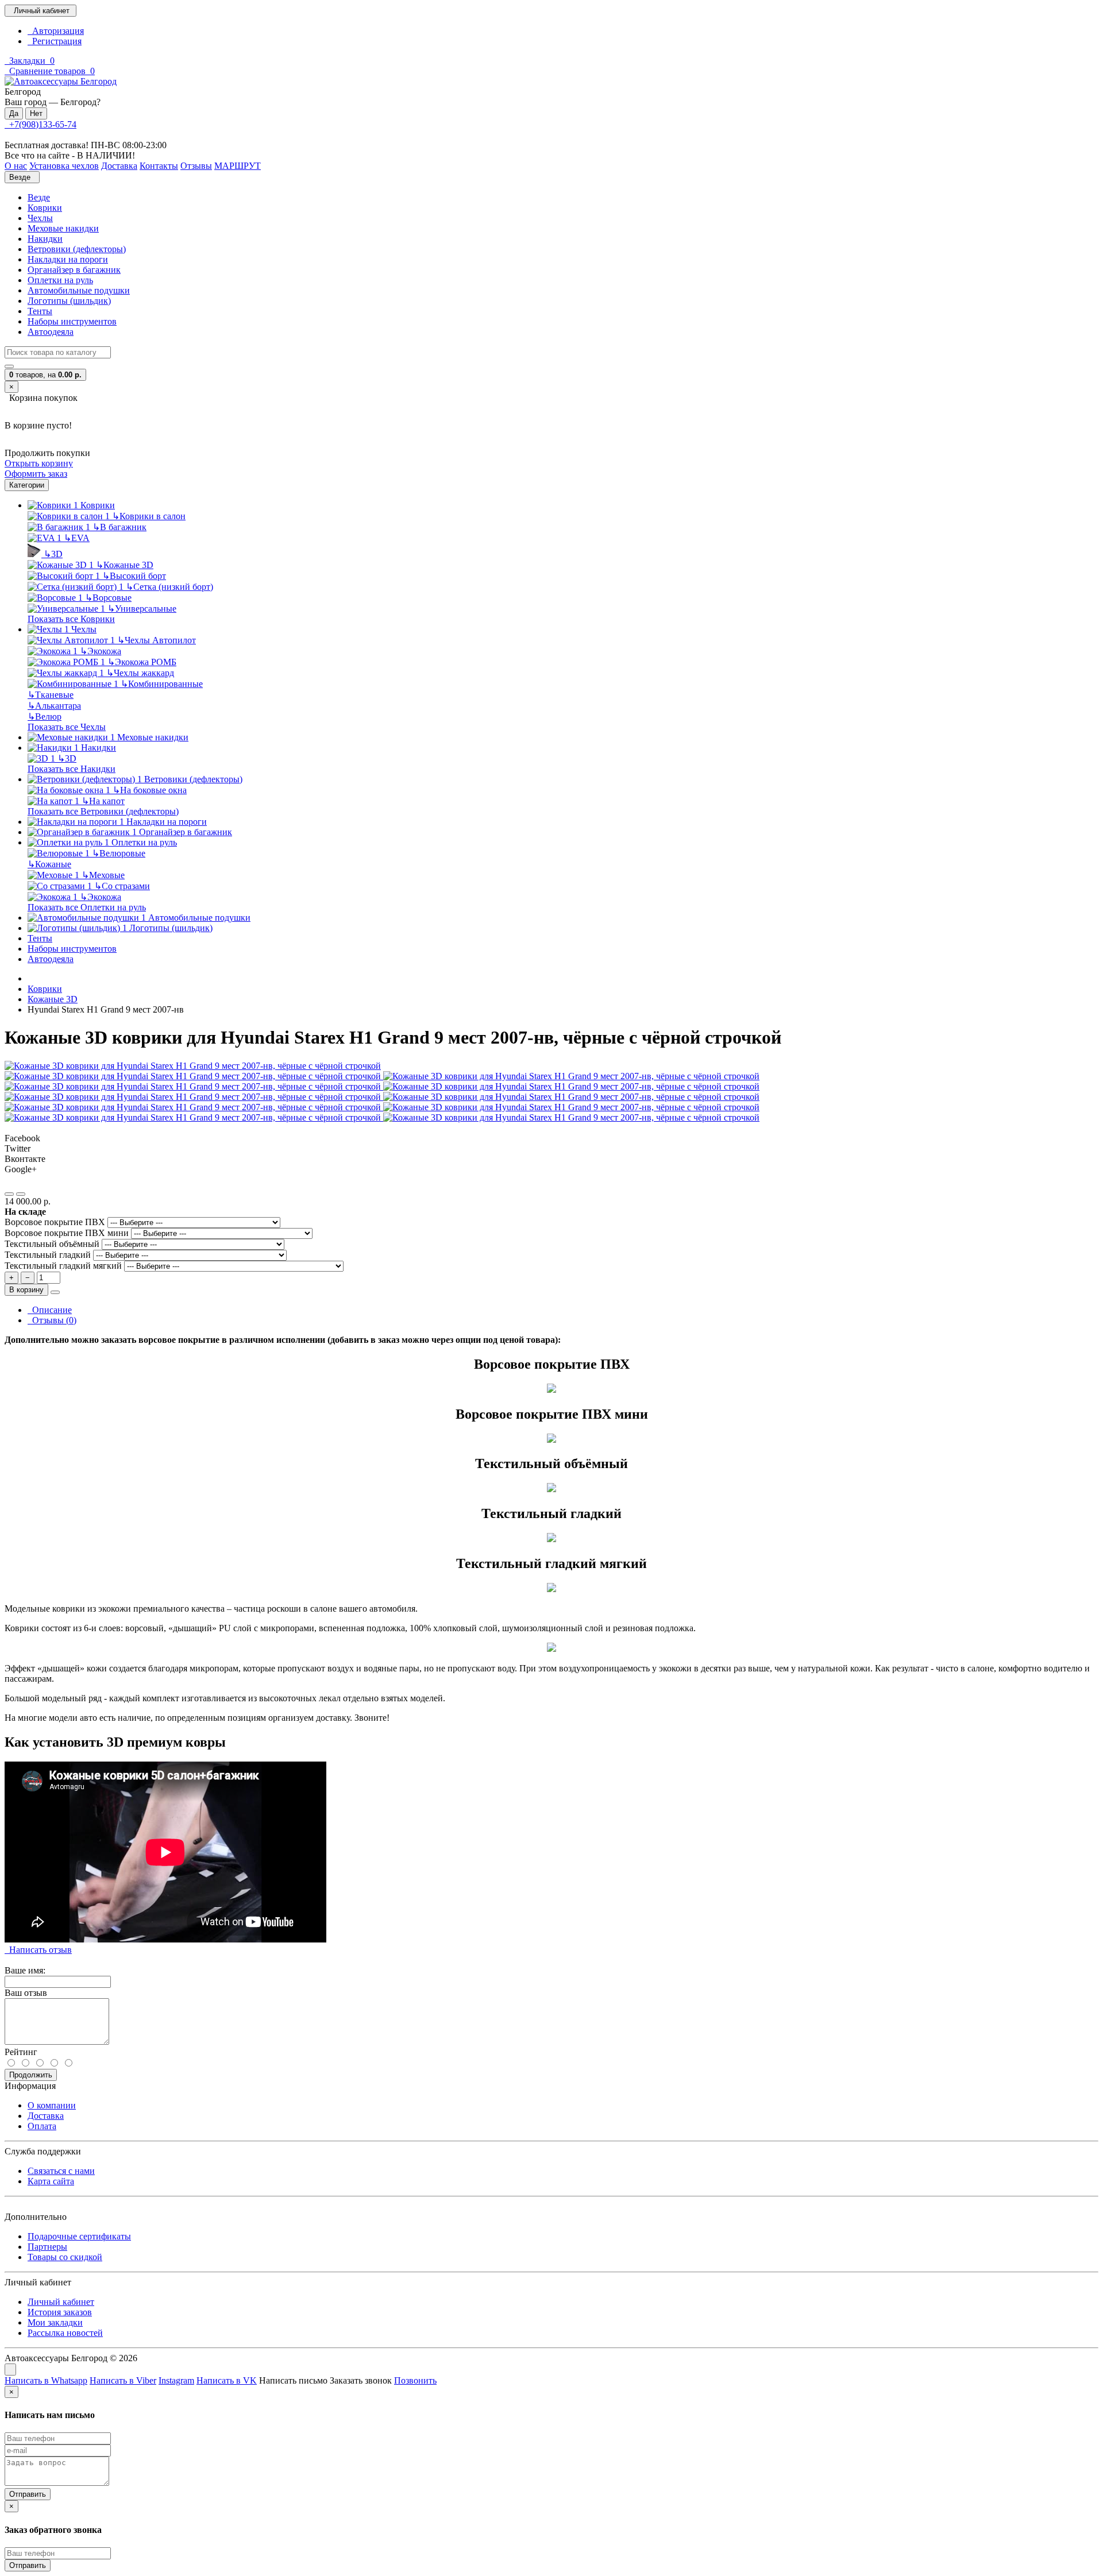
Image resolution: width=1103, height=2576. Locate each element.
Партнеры (47, 2247)
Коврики (45, 208)
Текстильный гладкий (49, 1255)
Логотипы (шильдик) (69, 301)
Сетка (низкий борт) (169, 587)
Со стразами (122, 886)
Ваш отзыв (26, 1993)
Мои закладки (55, 2322)
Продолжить (31, 2075)
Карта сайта (51, 2181)
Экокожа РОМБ (142, 662)
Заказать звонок (361, 2380)
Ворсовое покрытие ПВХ (56, 1222)
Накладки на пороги (68, 259)
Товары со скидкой (65, 2257)
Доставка (46, 2116)
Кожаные (49, 864)
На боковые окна (150, 790)
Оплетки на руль (60, 280)
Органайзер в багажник (74, 270)
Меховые (103, 875)
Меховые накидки (63, 228)
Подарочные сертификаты (79, 2236)
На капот (103, 801)
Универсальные (142, 609)
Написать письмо (293, 2380)
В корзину (26, 1290)
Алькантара (54, 706)
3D (53, 554)
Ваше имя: (25, 1970)
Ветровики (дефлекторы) (77, 249)
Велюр (45, 717)
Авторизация (56, 31)
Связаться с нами (61, 2171)
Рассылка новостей (65, 2333)
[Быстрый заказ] (55, 1292)
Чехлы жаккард (140, 673)
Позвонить (415, 2380)
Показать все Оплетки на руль (87, 907)
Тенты (40, 311)
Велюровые (119, 853)
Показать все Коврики (71, 619)
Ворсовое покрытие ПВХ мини (68, 1233)
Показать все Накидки (72, 769)
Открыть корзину (39, 463)
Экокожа (101, 651)
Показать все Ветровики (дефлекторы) (103, 811)
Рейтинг (21, 2052)
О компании (52, 2105)
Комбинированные (162, 684)
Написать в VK (227, 2380)
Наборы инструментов (72, 321)
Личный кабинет (61, 2302)
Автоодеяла (51, 332)
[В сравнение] (21, 1194)
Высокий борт (134, 576)
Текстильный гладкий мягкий (64, 1266)
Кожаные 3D (125, 565)
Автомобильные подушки (79, 290)
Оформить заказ (36, 474)
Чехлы (40, 218)
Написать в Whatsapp (46, 2380)
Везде (39, 197)
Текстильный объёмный (53, 1244)
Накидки (45, 239)
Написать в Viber (123, 2380)
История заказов (60, 2312)
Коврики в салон (149, 516)
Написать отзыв (38, 1950)
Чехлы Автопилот (157, 640)
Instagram (176, 2380)
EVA (77, 538)
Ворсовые (108, 598)
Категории (27, 485)
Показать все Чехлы (67, 727)
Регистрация (55, 41)
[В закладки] (9, 1194)
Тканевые (51, 695)
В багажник (119, 527)
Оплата (42, 2126)
